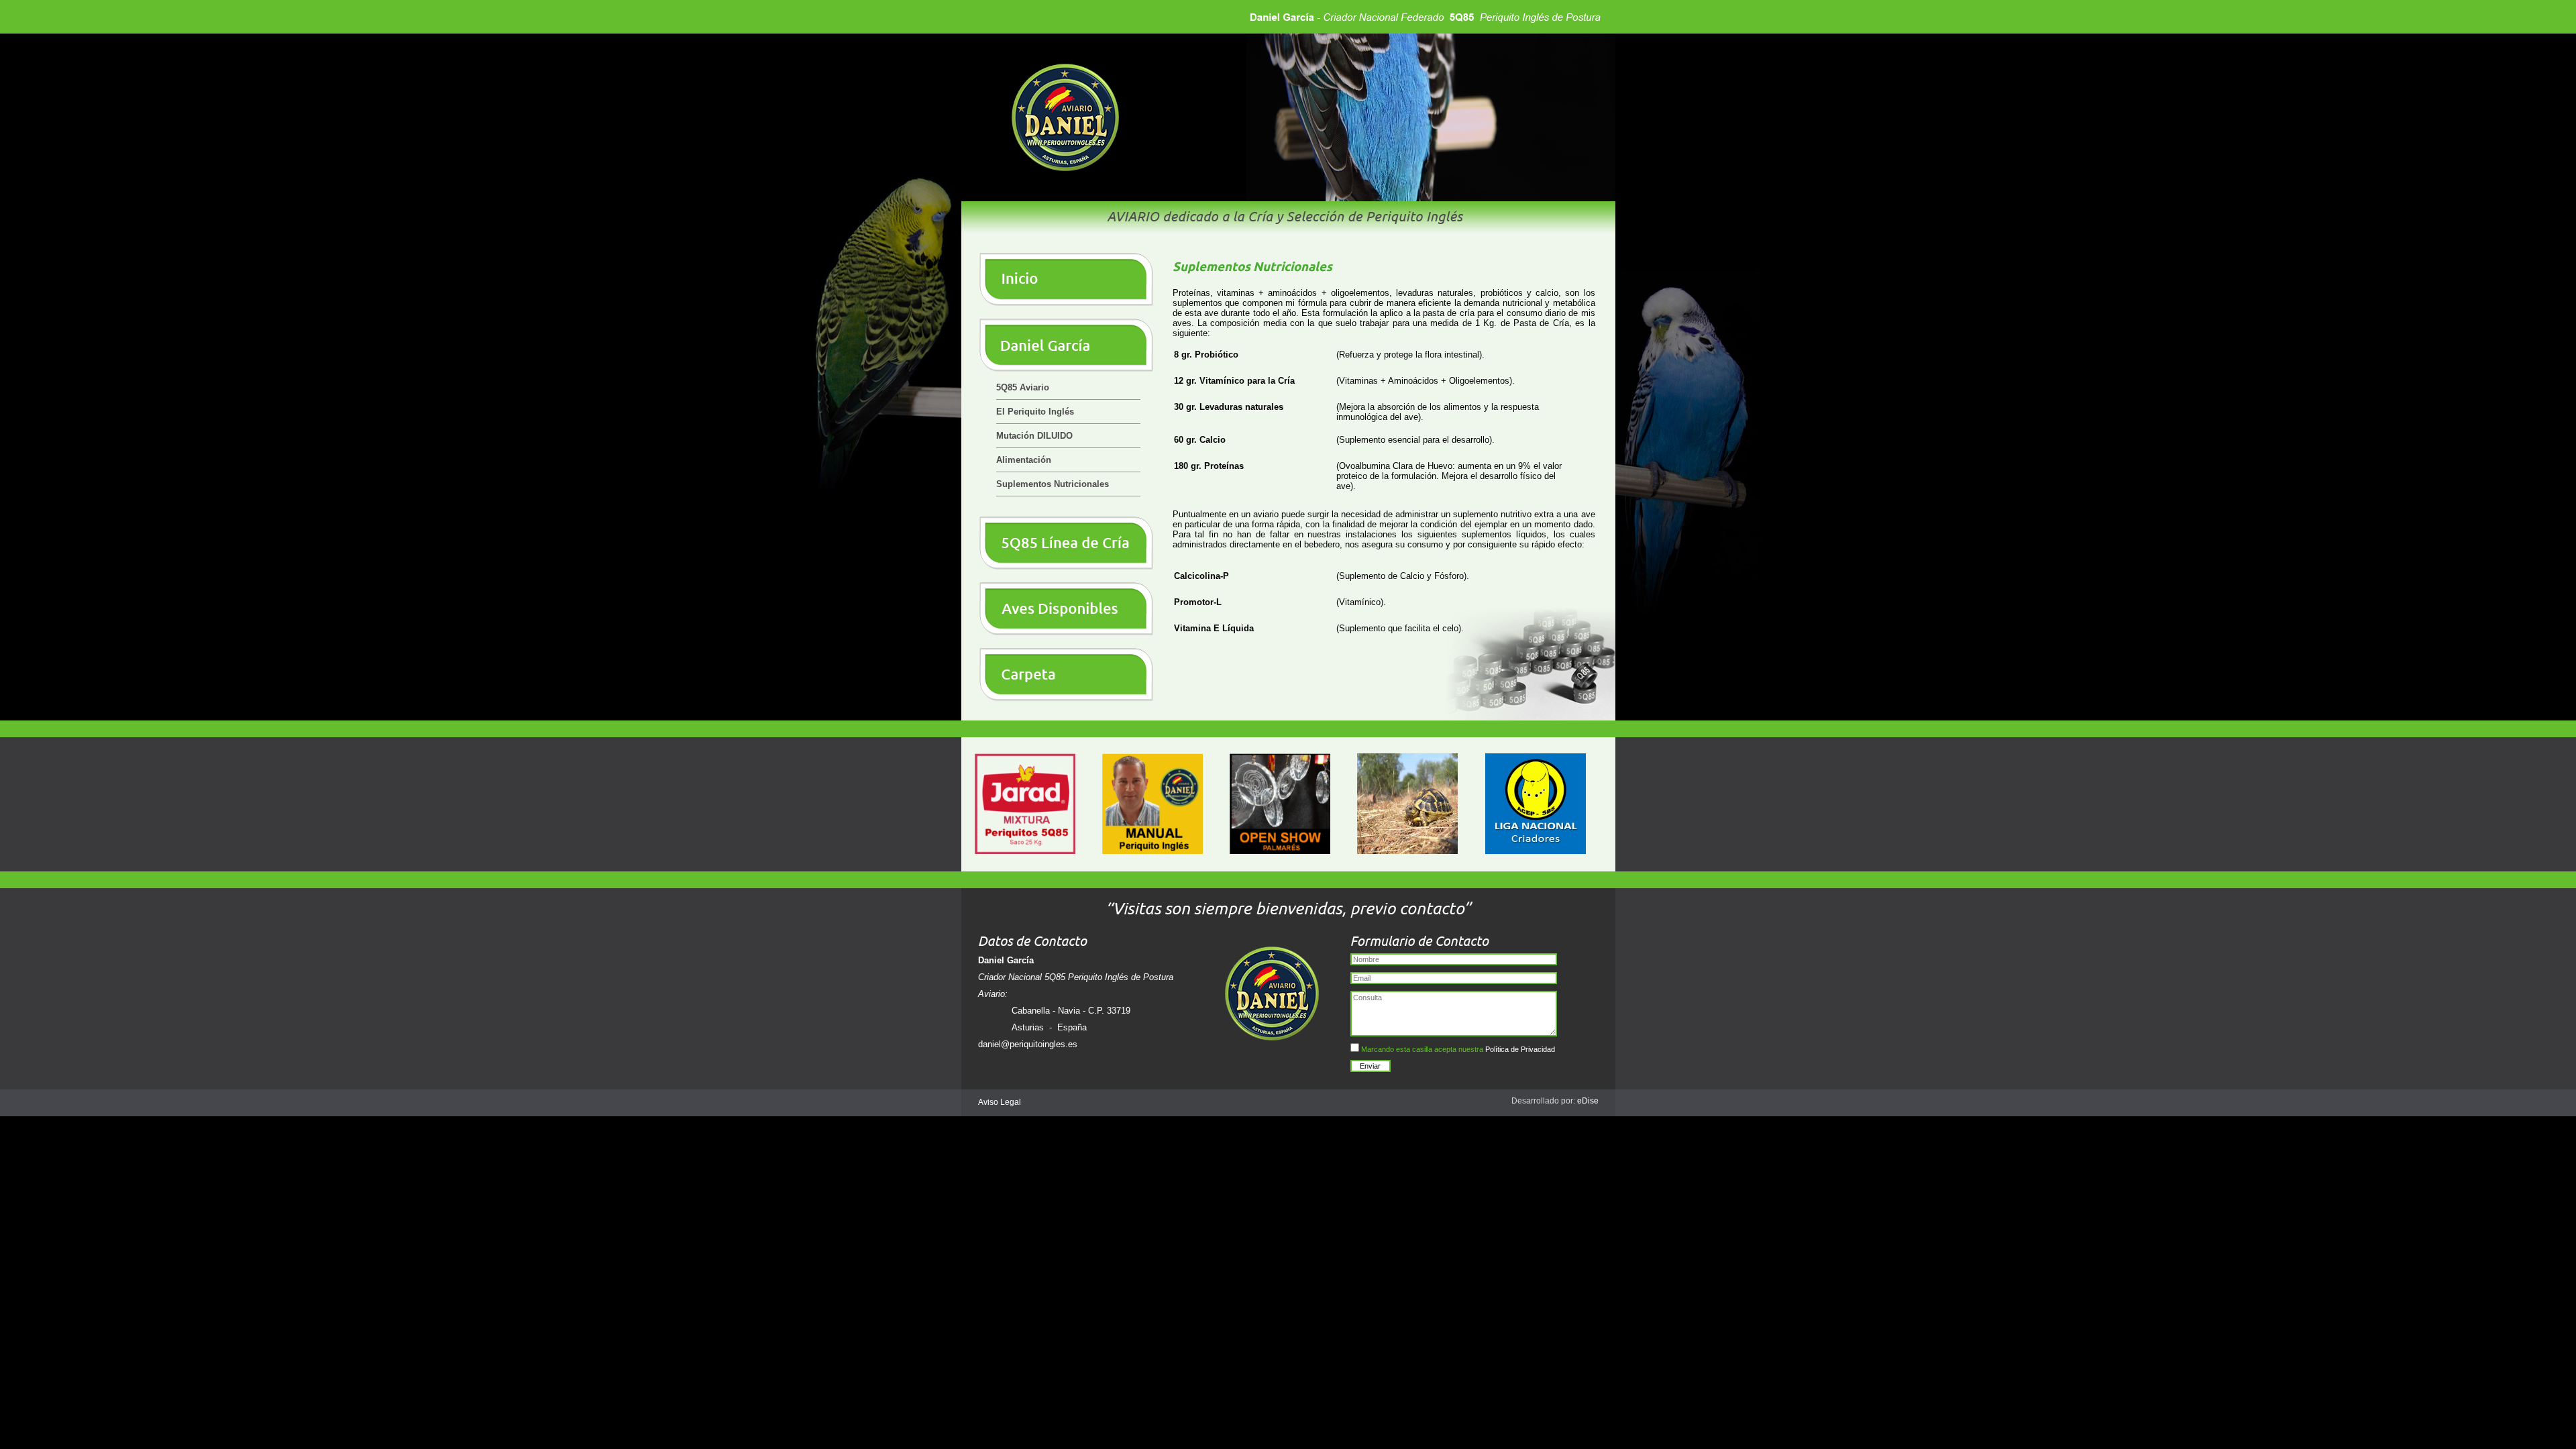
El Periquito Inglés (1035, 412)
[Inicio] (1067, 304)
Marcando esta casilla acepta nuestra (1457, 1049)
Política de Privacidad (1520, 1049)
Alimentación (1024, 460)
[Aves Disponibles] (1067, 633)
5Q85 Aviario (1023, 387)
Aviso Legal (1000, 1102)
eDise (1588, 1101)
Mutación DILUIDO (1034, 436)
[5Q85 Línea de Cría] (1067, 567)
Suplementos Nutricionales (1053, 484)
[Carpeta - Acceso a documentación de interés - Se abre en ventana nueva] (1067, 699)
